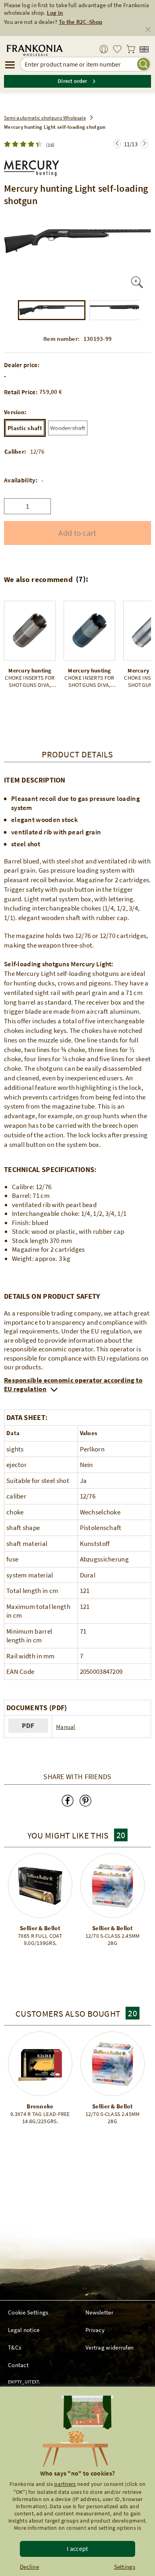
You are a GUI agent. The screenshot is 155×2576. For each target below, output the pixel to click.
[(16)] (25, 144)
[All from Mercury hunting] (32, 166)
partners (65, 2484)
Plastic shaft (25, 428)
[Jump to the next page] (117, 144)
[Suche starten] (143, 64)
